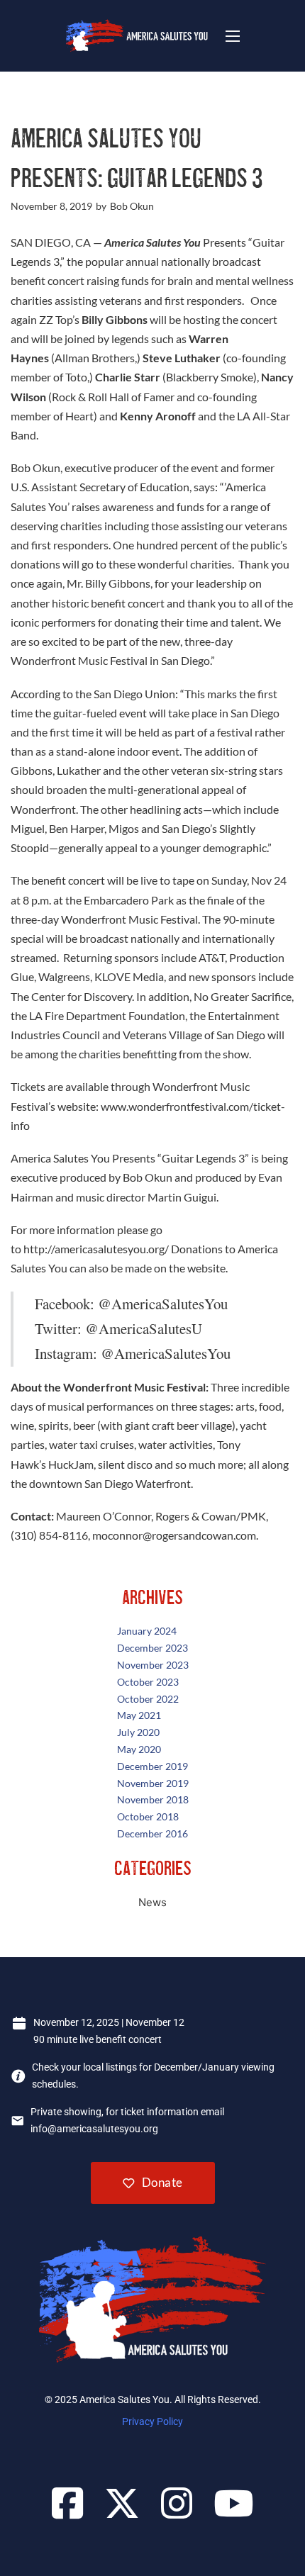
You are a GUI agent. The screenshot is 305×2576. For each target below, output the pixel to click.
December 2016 (152, 1833)
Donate (162, 2182)
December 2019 (152, 1766)
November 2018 (153, 1799)
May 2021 (139, 1715)
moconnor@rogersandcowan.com (174, 1535)
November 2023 (153, 1665)
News (152, 1902)
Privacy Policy (152, 2421)
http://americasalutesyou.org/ (96, 1249)
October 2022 (148, 1699)
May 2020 (139, 1749)
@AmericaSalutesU (144, 1328)
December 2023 (152, 1648)
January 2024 (147, 1631)
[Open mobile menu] (233, 36)
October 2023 (148, 1682)
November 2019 (153, 1783)
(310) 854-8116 (49, 1535)
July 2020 (138, 1732)
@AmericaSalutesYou (163, 1304)
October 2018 (148, 1816)
